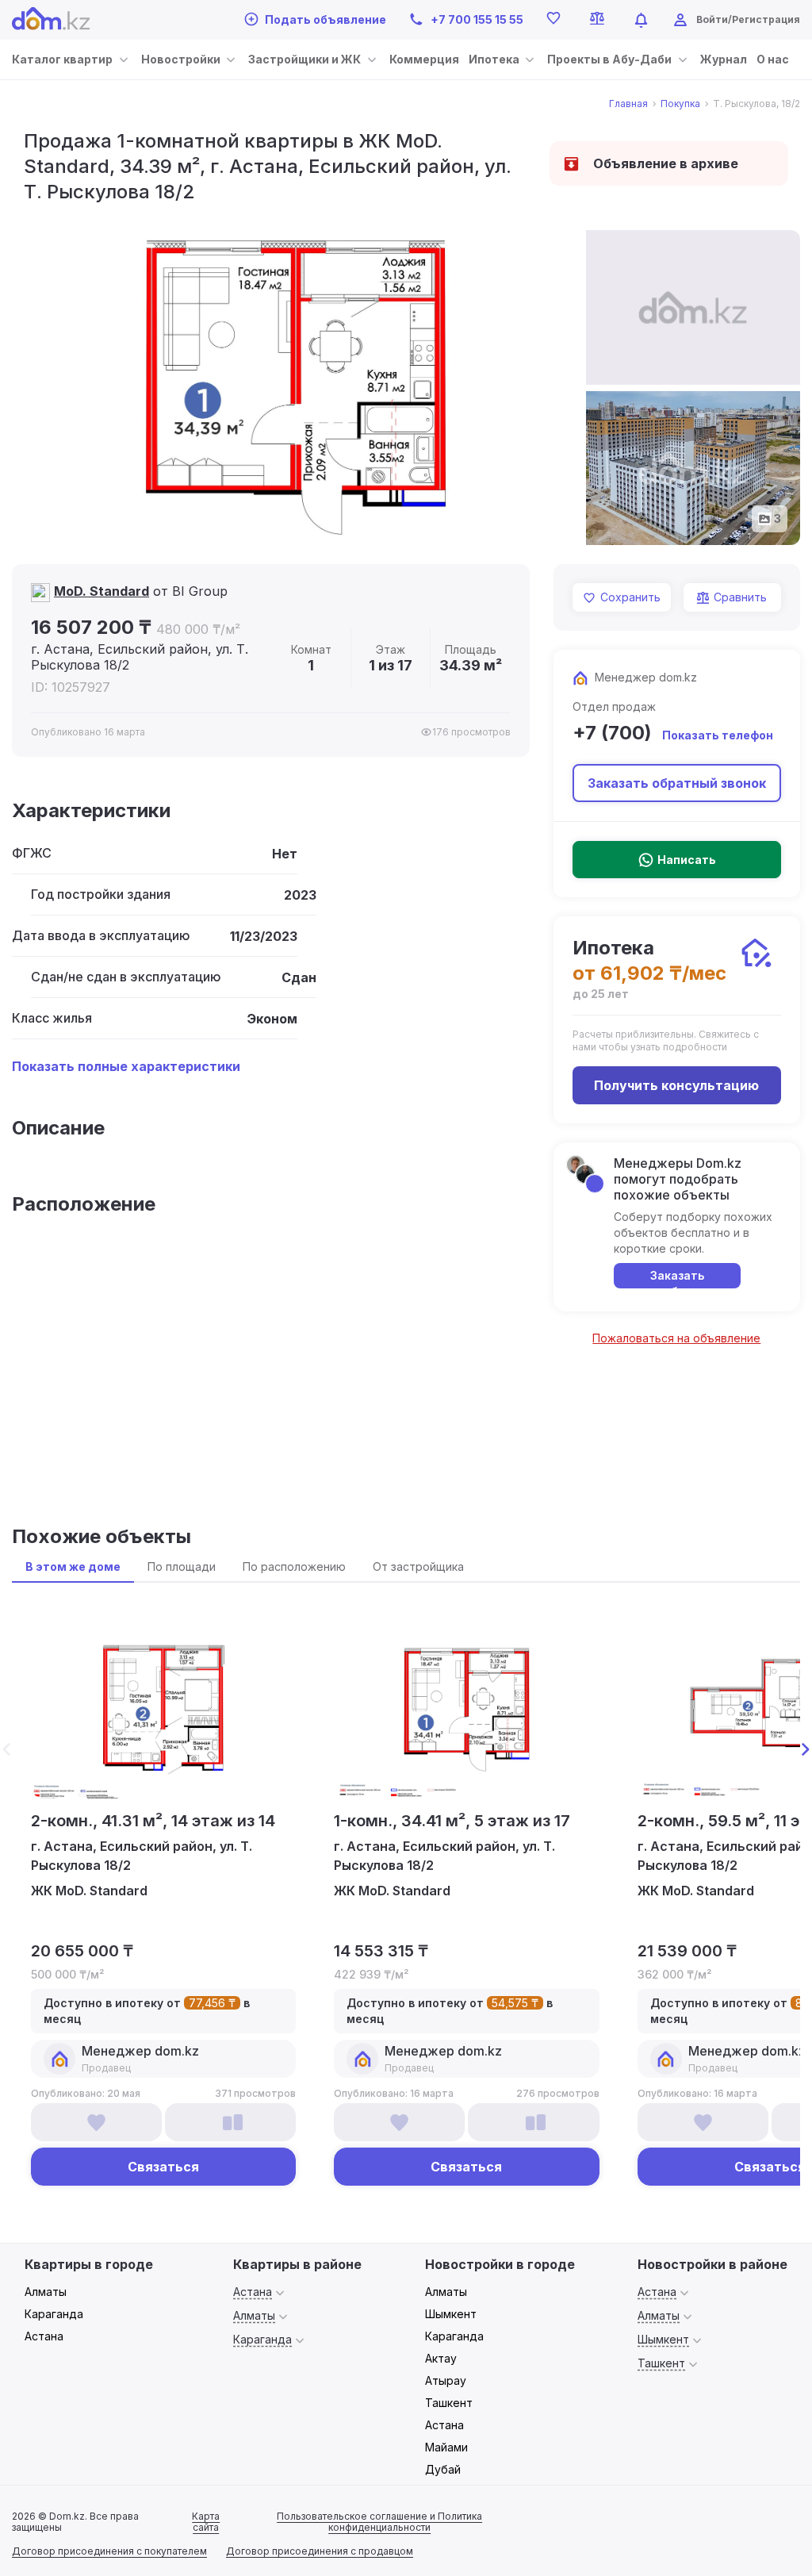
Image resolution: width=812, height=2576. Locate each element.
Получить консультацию (676, 1085)
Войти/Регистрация (748, 19)
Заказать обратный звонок (677, 783)
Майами (446, 2447)
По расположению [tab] (294, 1566)
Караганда (54, 2314)
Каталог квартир (62, 59)
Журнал (724, 59)
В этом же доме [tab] (73, 1566)
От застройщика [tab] (418, 1566)
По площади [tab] (182, 1566)
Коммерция (424, 59)
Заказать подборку (677, 1278)
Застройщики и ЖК (304, 59)
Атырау (446, 2380)
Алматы (46, 2292)
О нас (773, 59)
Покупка (680, 104)
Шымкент (451, 2314)
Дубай (443, 2469)
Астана (44, 2336)
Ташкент (449, 2403)
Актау (441, 2358)
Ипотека (494, 59)
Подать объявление (326, 19)
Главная (628, 104)
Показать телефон (718, 735)
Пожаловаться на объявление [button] (676, 1338)
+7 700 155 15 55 (477, 19)
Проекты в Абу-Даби (609, 59)
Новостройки (181, 59)
